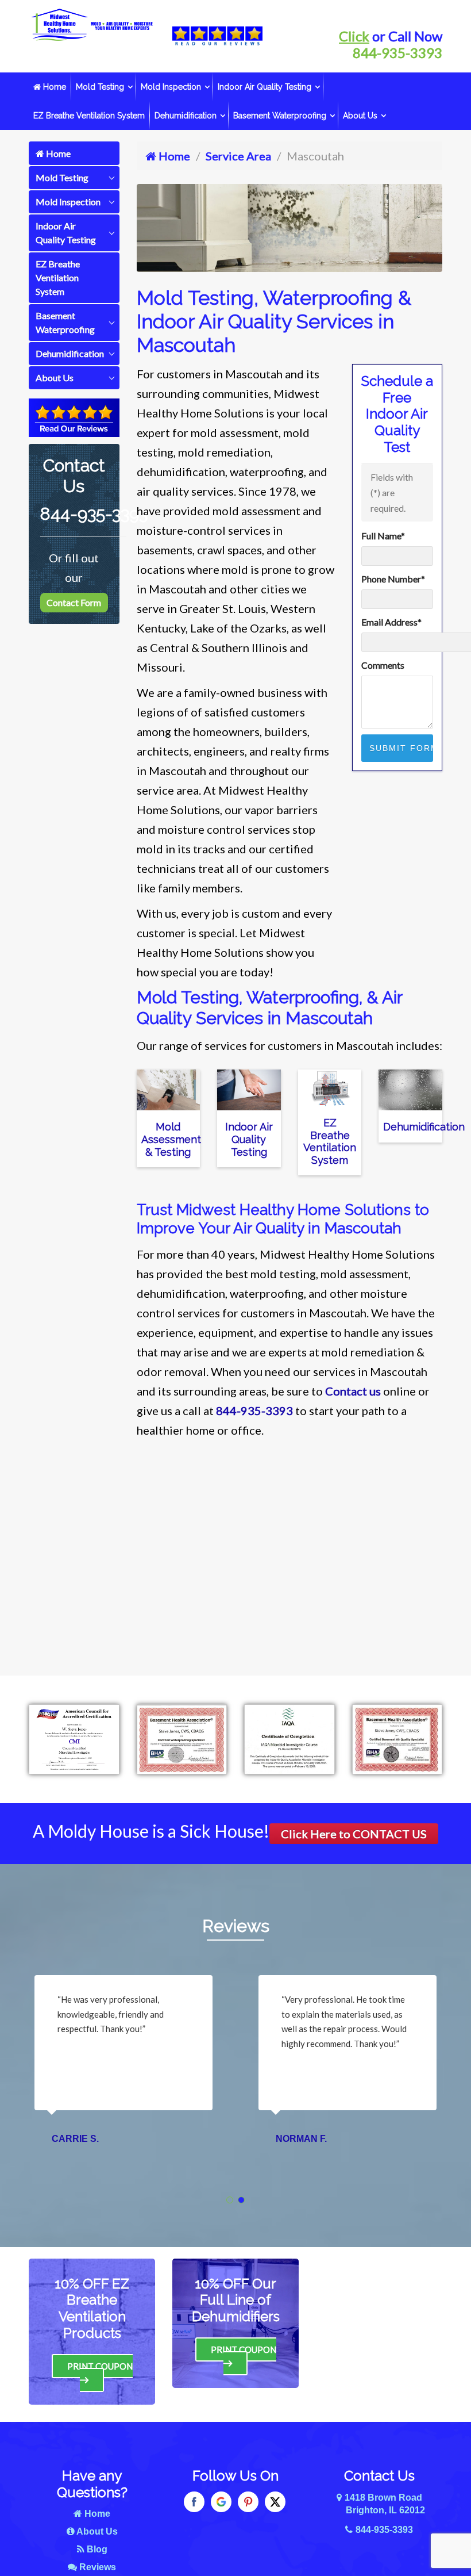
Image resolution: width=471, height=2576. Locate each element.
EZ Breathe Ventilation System (89, 116)
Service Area (238, 156)
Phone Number (393, 579)
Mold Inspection (171, 87)
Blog (96, 2549)
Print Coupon (100, 2366)
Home (53, 87)
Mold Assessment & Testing (171, 1139)
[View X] (275, 2502)
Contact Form (74, 602)
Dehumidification (186, 116)
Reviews (236, 1926)
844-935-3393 (397, 53)
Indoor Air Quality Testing (265, 87)
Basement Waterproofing (280, 116)
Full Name (383, 536)
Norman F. (301, 2139)
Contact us (353, 1391)
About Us (360, 116)
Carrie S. (75, 2139)
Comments (383, 665)
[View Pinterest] (248, 2502)
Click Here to (354, 1834)
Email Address (391, 622)
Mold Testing (100, 87)
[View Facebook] (194, 2502)
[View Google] (221, 2502)
